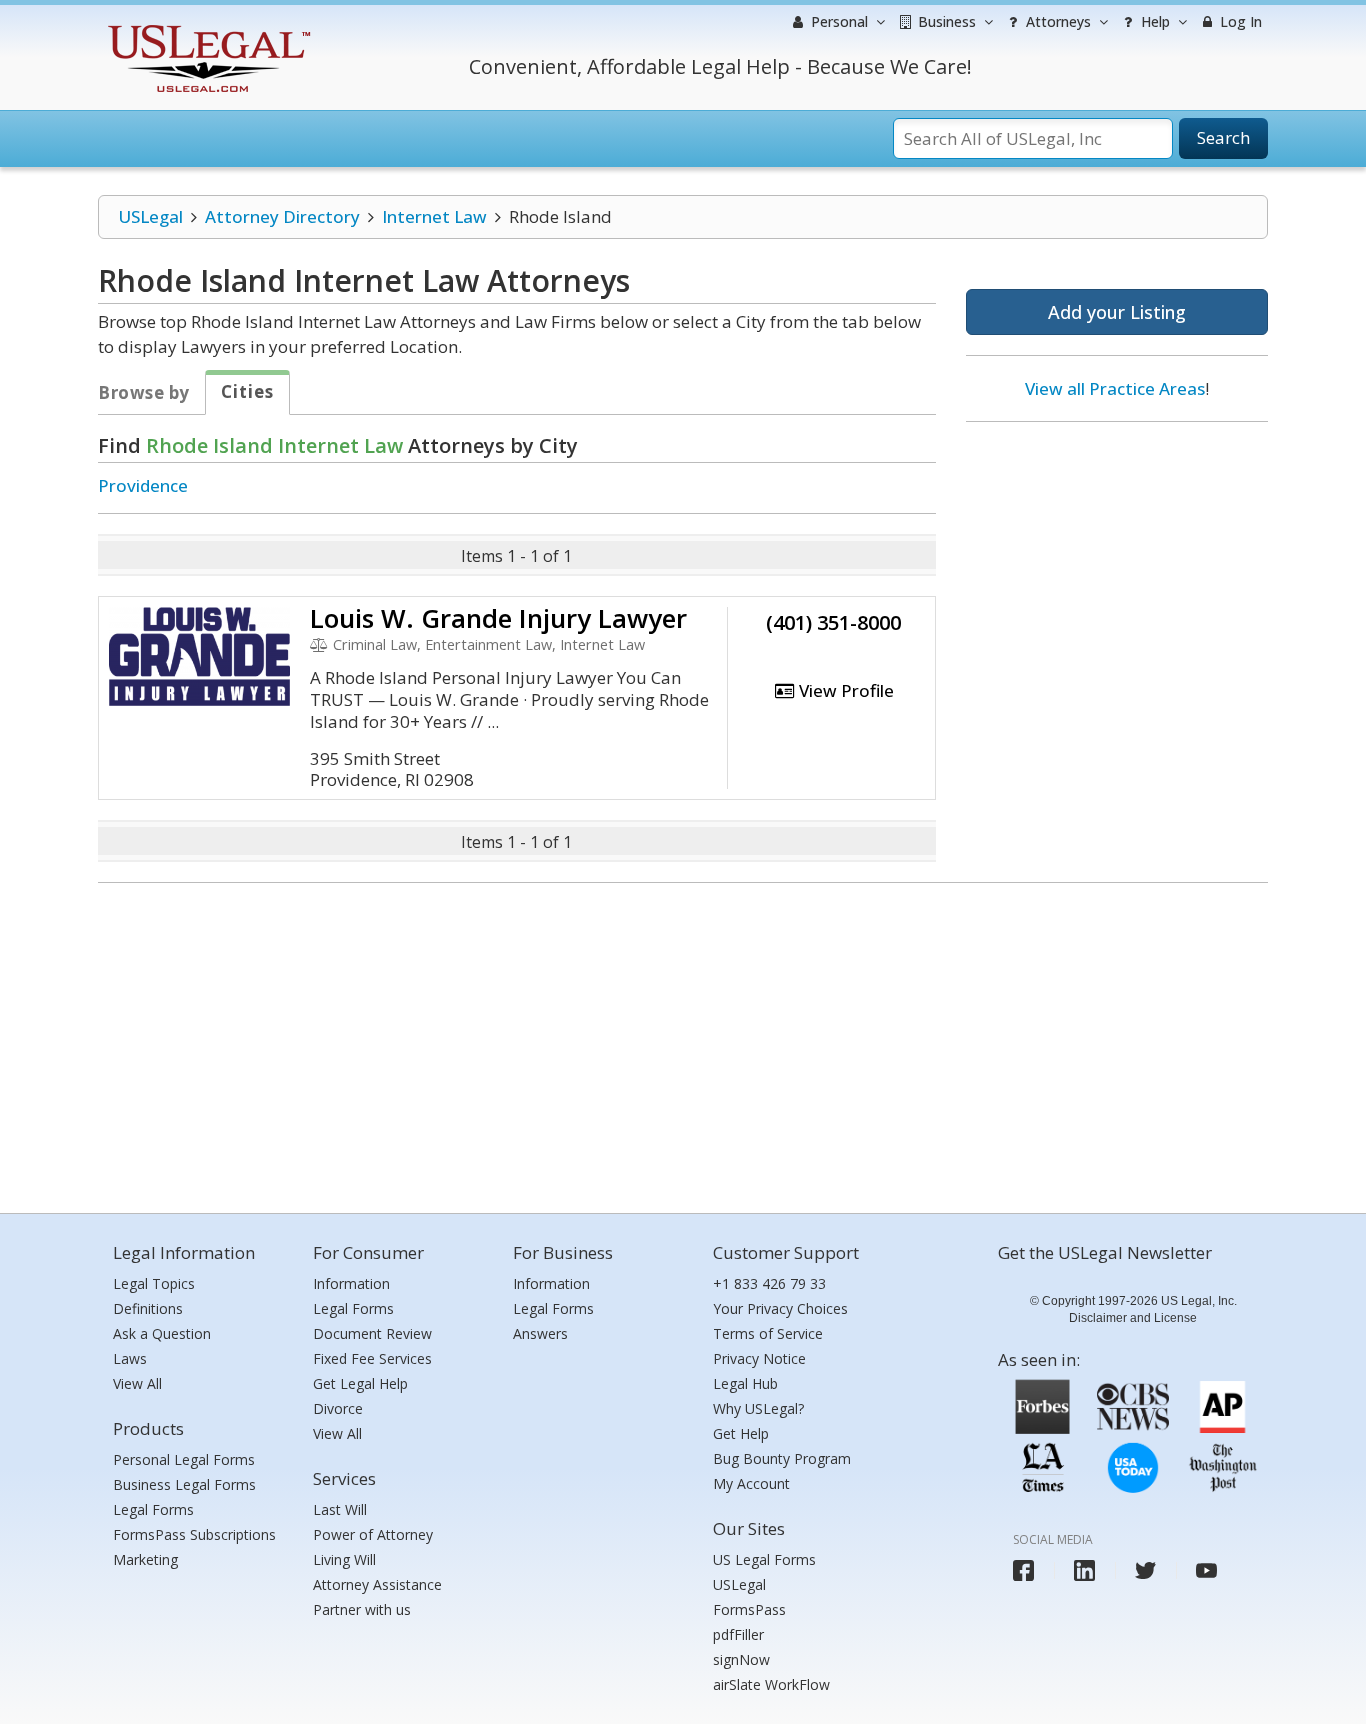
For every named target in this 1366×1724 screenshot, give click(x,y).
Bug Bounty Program (782, 1458)
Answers (540, 1333)
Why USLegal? (758, 1408)
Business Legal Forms (184, 1484)
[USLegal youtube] (1206, 1570)
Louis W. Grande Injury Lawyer (498, 618)
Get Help (741, 1433)
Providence (143, 485)
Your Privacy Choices (780, 1308)
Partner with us (362, 1609)
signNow (741, 1659)
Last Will (340, 1509)
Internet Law (434, 216)
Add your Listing (1117, 312)
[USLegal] (206, 27)
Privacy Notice (759, 1358)
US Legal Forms (764, 1559)
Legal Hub (745, 1383)
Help (1153, 21)
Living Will (344, 1559)
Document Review (372, 1333)
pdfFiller (738, 1634)
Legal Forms (153, 1509)
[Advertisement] (1117, 567)
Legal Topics (154, 1283)
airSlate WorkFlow (771, 1684)
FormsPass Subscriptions (194, 1534)
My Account (751, 1483)
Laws (130, 1358)
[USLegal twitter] (1145, 1570)
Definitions (148, 1308)
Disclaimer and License (1133, 1318)
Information (351, 1283)
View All (137, 1383)
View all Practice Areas (1115, 388)
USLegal (150, 216)
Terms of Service (768, 1333)
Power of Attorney (373, 1534)
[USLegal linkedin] (1084, 1570)
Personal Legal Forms (184, 1459)
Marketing (145, 1559)
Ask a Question (162, 1333)
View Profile (844, 690)
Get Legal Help (360, 1383)
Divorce (338, 1408)
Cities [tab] (247, 391)
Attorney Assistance (377, 1584)
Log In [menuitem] (1239, 21)
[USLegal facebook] (1023, 1570)
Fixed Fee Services (372, 1358)
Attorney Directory (282, 216)
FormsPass (749, 1609)
